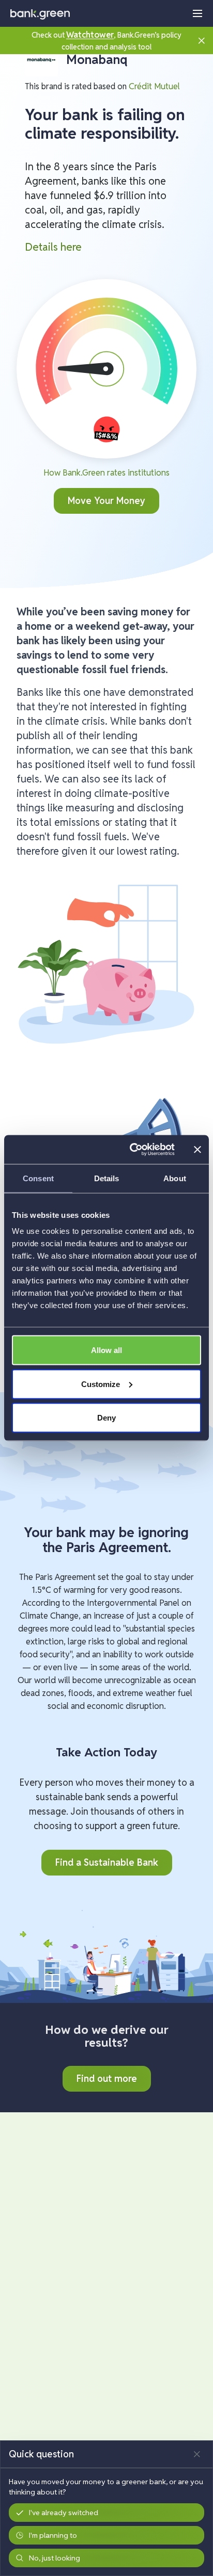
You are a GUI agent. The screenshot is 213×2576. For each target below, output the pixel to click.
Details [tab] (107, 1178)
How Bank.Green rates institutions (106, 473)
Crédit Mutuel (154, 86)
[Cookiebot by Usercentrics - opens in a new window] (132, 1150)
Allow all (106, 1350)
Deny (106, 1418)
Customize (101, 1384)
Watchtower (90, 35)
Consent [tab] (38, 1178)
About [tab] (175, 1178)
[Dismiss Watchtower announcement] (202, 40)
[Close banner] (197, 1149)
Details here (53, 247)
